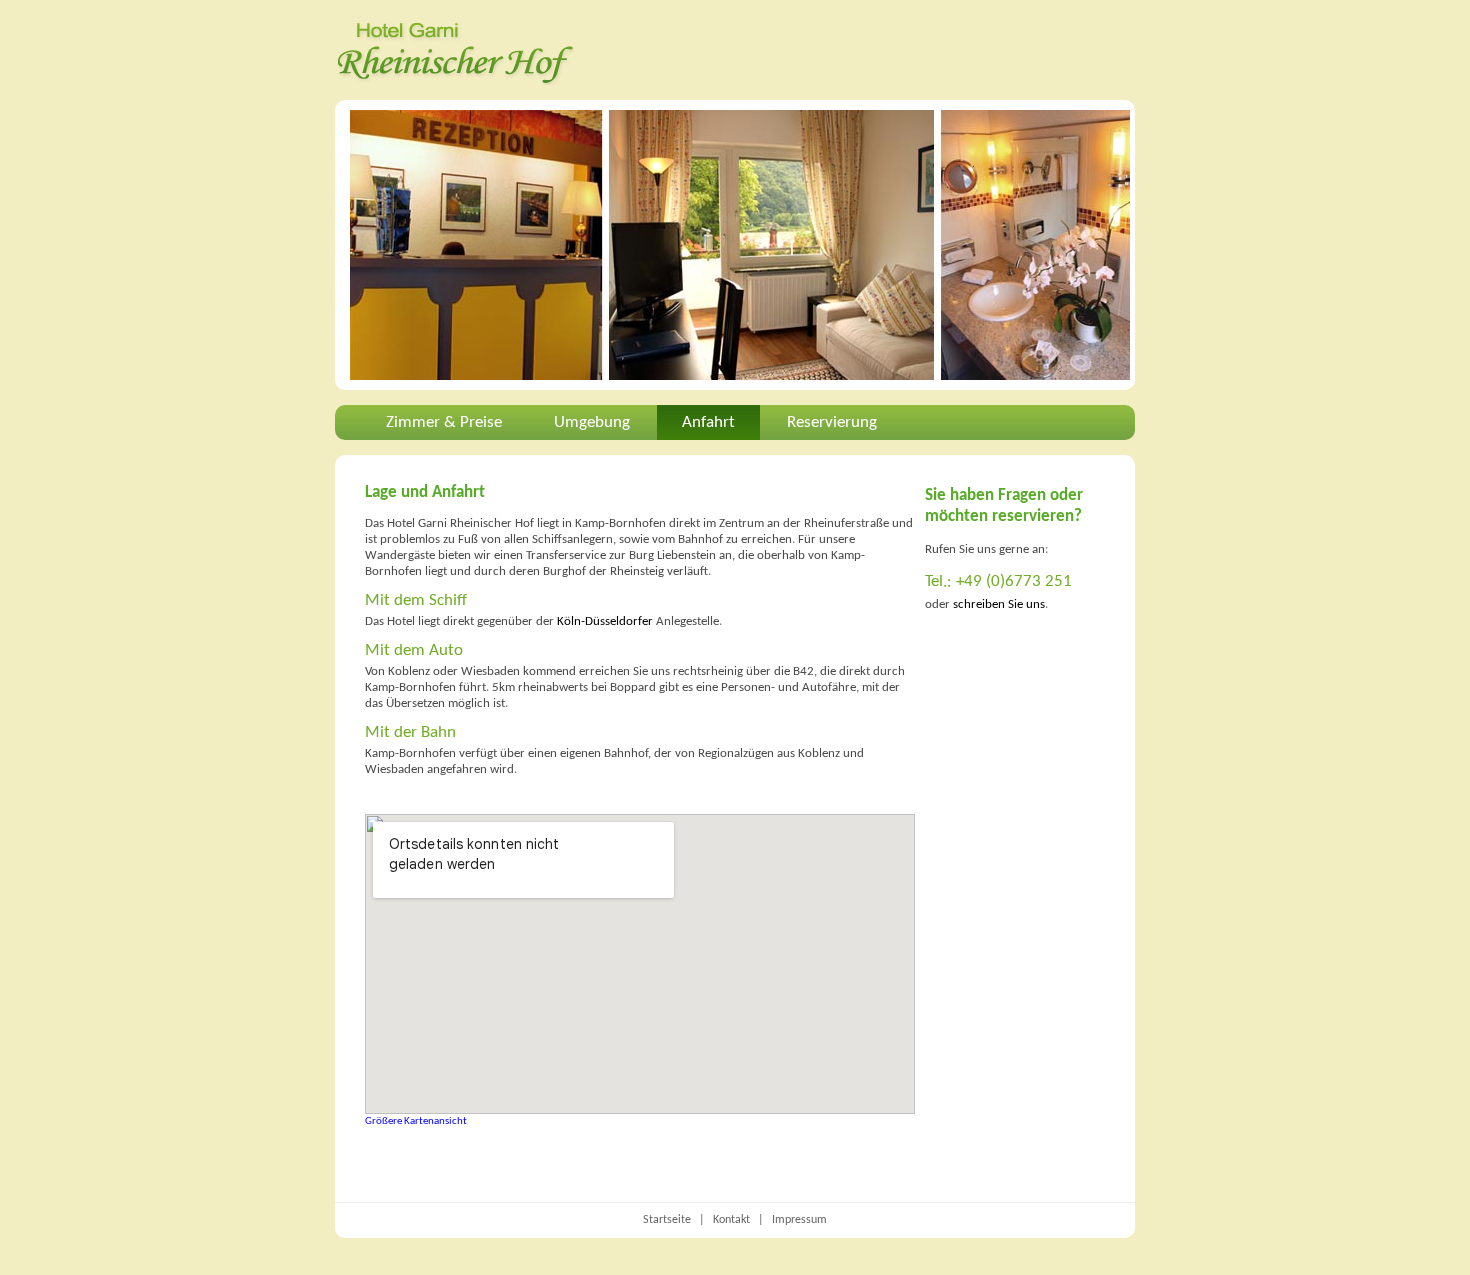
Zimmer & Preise (444, 422)
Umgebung (592, 422)
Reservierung (832, 422)
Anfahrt (708, 422)
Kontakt (731, 1220)
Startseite (667, 1220)
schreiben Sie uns (999, 604)
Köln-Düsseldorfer (605, 621)
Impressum (799, 1220)
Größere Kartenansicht (416, 1121)
